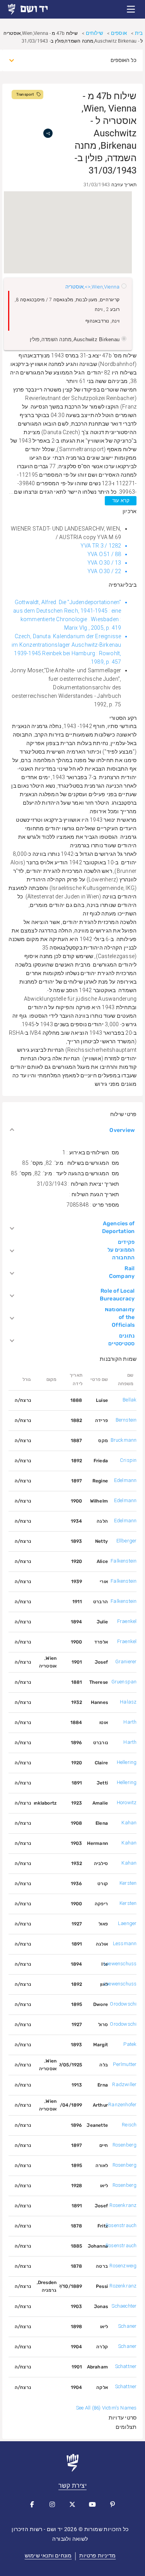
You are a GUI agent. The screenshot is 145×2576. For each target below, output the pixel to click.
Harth (130, 1722)
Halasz (128, 1702)
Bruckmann (124, 1440)
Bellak (130, 1400)
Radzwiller (124, 2084)
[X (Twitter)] (73, 2504)
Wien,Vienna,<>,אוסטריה (92, 287)
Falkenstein (124, 1561)
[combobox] (80, 60)
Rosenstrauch (121, 2225)
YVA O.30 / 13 (104, 563)
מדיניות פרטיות (97, 2555)
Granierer (126, 1662)
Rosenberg (125, 2145)
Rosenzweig (123, 2266)
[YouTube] (93, 2504)
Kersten (128, 1883)
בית (139, 33)
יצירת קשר (72, 2486)
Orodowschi (123, 2004)
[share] (48, 133)
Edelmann (125, 1480)
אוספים (119, 33)
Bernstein (126, 1420)
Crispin (128, 1460)
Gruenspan (124, 1682)
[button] (131, 9)
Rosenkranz (123, 2205)
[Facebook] (32, 2504)
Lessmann (125, 1943)
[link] (35, 9)
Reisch (129, 2125)
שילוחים (94, 33)
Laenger (127, 1923)
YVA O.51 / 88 (104, 554)
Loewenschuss (120, 1964)
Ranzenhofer (122, 2105)
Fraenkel (127, 1621)
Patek (130, 2044)
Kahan (129, 1823)
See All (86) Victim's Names (106, 2408)
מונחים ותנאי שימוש (48, 2555)
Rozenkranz (123, 2286)
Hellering (127, 1762)
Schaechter (124, 2306)
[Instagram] (53, 2504)
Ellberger (127, 1541)
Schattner (126, 2366)
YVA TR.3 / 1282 (101, 546)
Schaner (127, 2326)
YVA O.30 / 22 (104, 571)
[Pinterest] (113, 2504)
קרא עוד (121, 501)
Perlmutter (125, 2064)
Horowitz (127, 1802)
